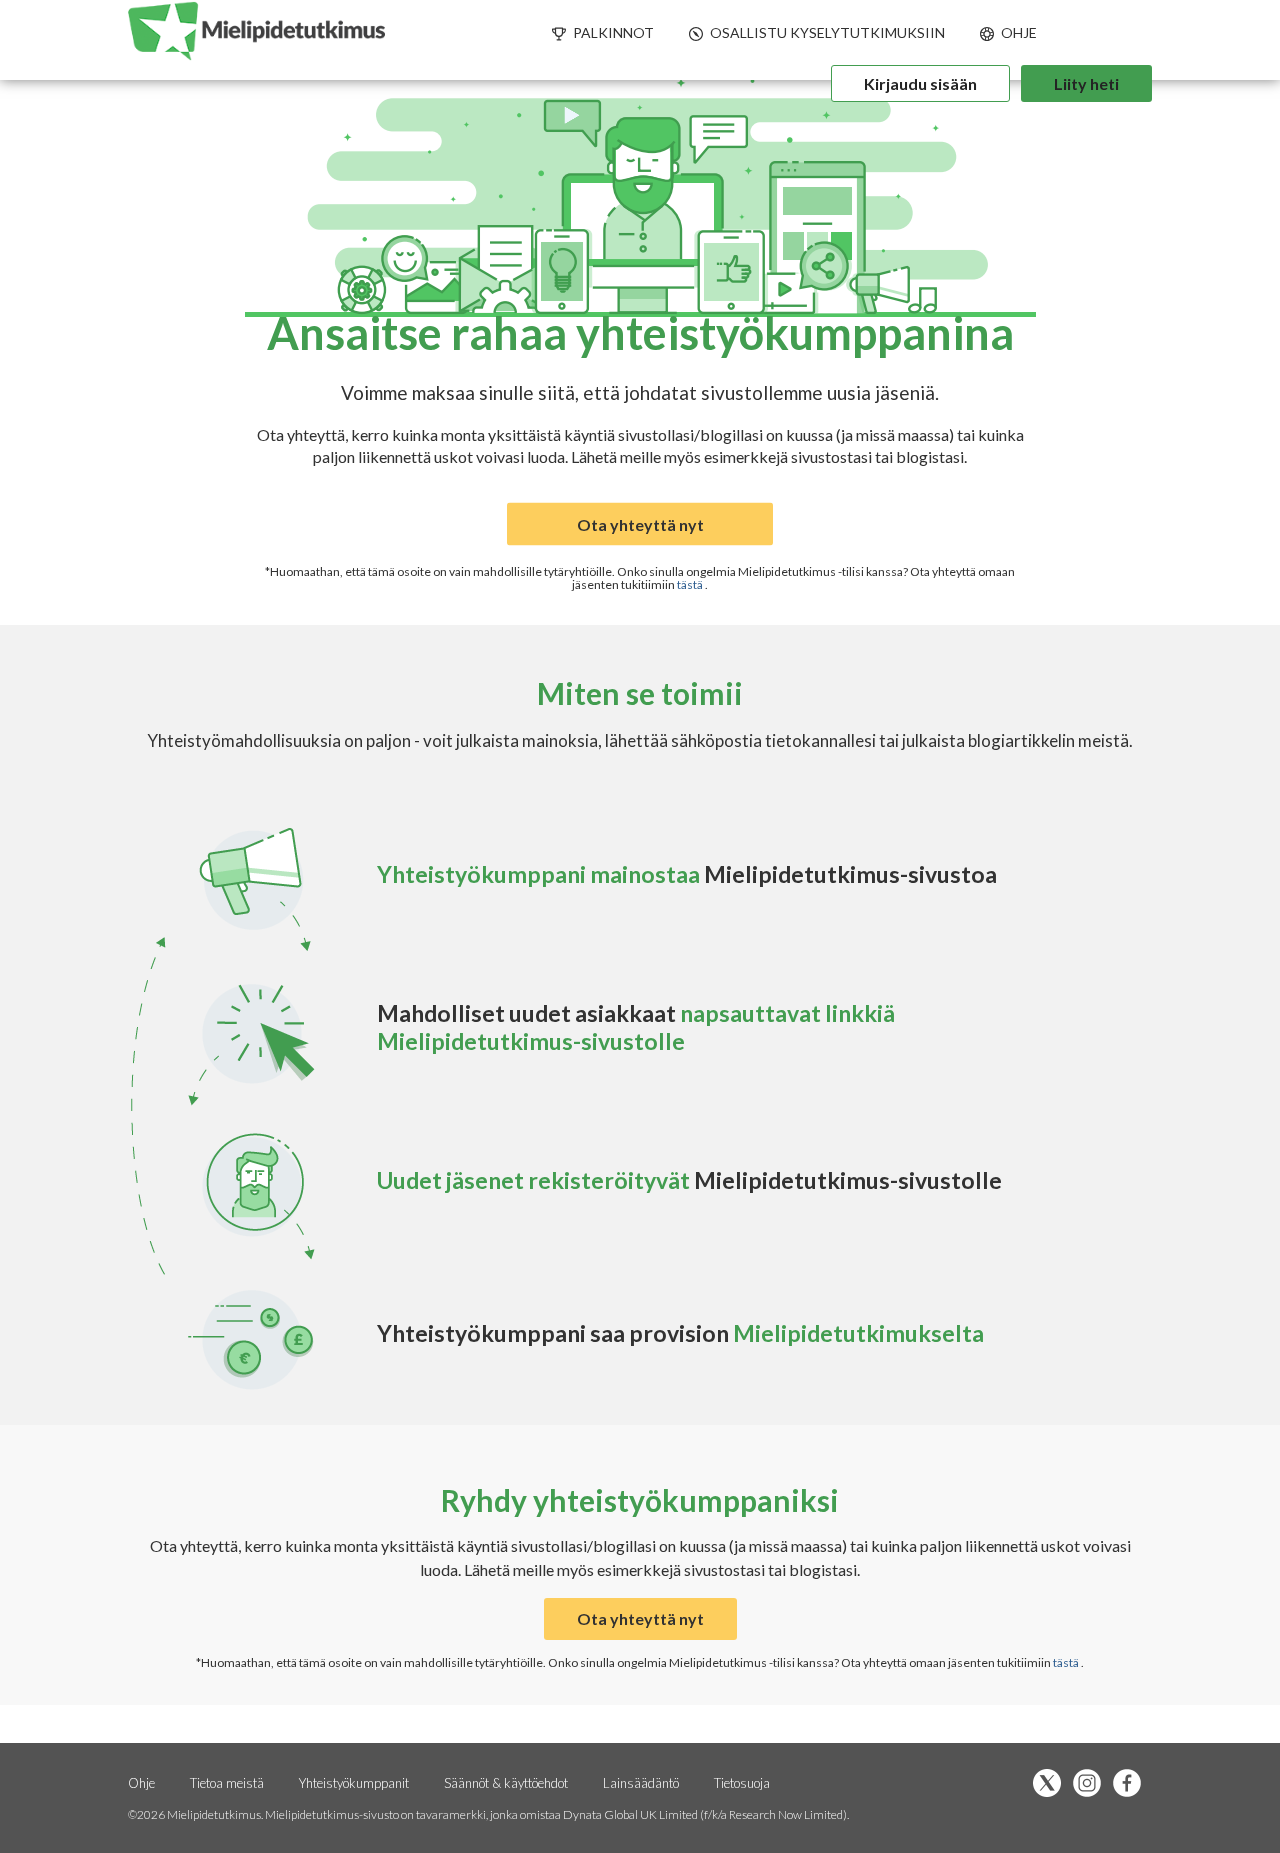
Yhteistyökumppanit (355, 1783)
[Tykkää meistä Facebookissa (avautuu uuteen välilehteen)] (1132, 1784)
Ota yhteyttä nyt (640, 524)
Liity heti (1086, 83)
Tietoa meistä (227, 1783)
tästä (691, 584)
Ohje (141, 1783)
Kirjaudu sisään (920, 83)
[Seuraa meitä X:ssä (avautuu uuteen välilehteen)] (1052, 1784)
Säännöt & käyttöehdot (506, 1783)
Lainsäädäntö (641, 1783)
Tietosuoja (742, 1783)
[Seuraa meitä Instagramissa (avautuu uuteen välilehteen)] (1092, 1784)
